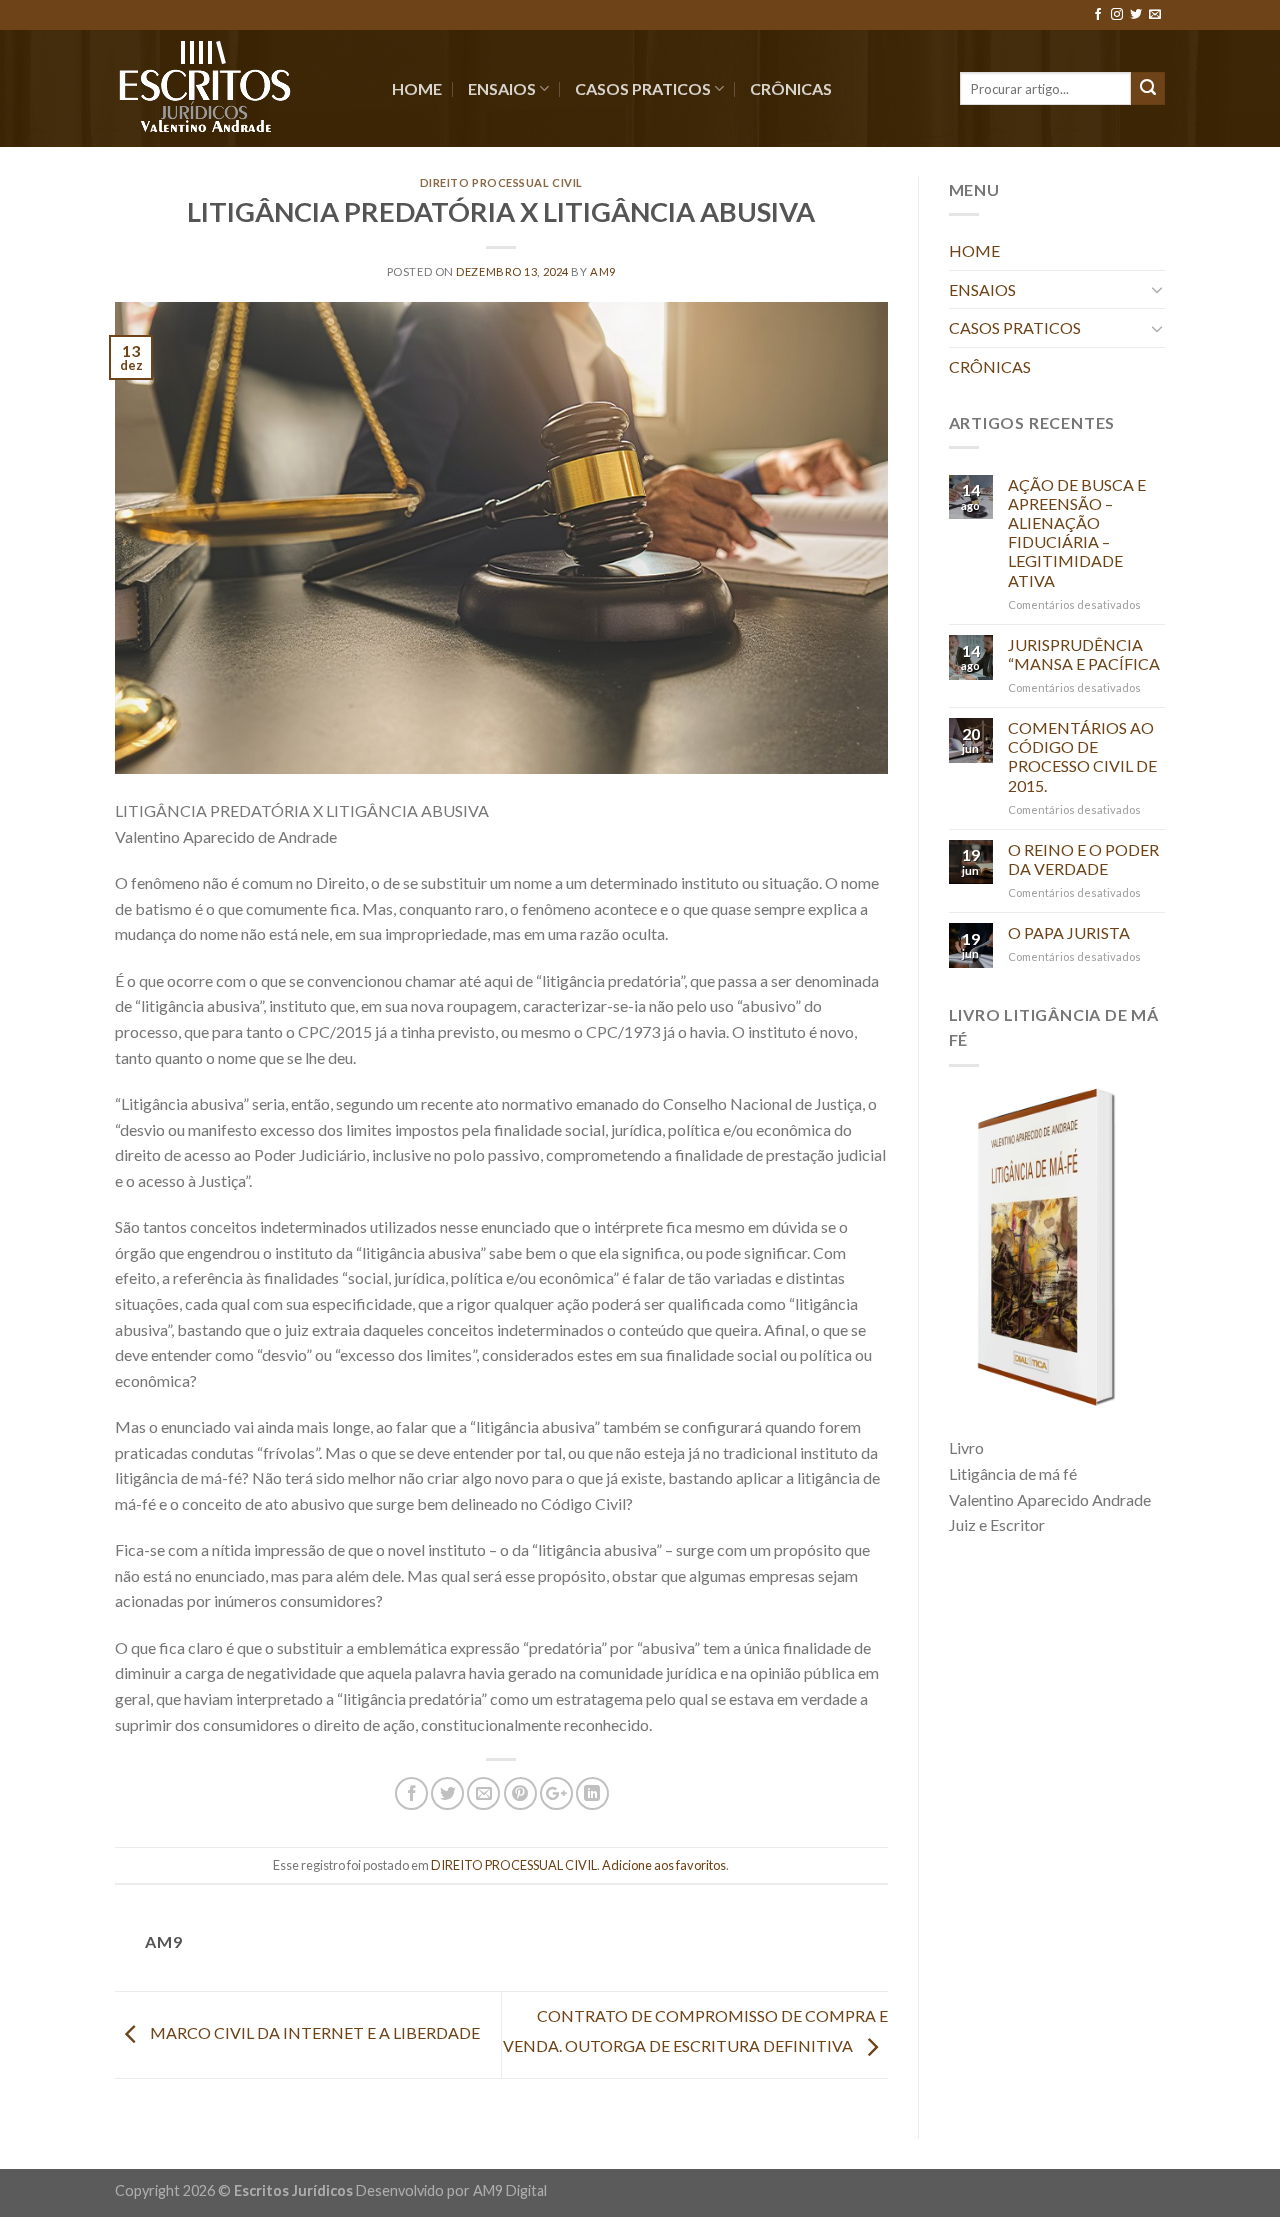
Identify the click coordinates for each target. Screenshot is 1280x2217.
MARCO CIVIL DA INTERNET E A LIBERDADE (313, 2032)
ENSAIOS (502, 88)
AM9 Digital (510, 2190)
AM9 (603, 271)
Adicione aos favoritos (664, 1865)
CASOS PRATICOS (643, 88)
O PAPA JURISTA (1069, 932)
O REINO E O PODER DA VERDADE (1083, 859)
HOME (417, 88)
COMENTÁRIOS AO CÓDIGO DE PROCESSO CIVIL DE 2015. (1082, 756)
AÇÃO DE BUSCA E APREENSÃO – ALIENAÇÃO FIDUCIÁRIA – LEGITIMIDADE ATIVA (1077, 532)
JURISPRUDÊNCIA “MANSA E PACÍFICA (1084, 654)
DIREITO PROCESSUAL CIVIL (501, 182)
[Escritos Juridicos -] (238, 88)
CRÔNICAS (791, 88)
